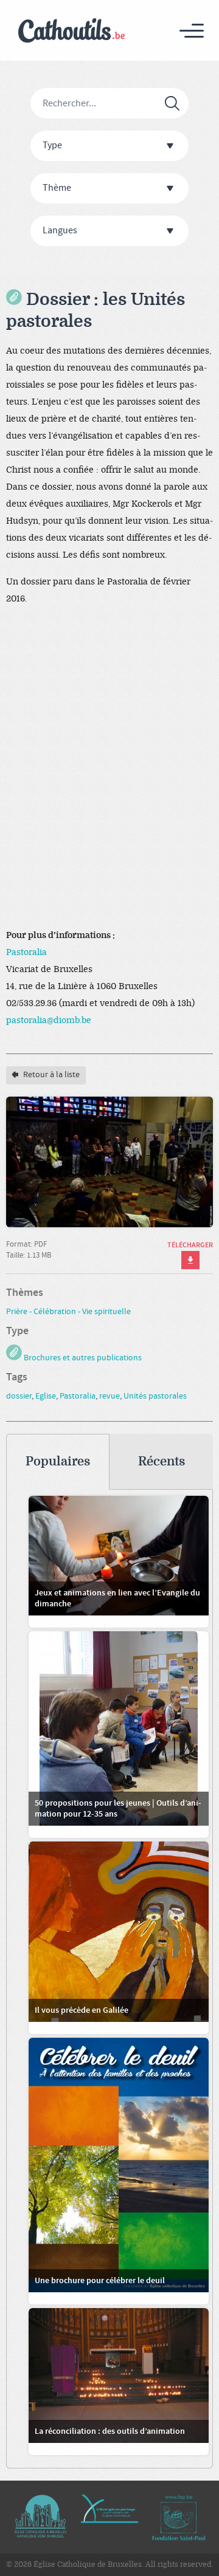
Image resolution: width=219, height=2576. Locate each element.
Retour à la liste (50, 1075)
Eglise (46, 1396)
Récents (162, 1461)
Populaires (58, 1461)
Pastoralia (26, 952)
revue (109, 1396)
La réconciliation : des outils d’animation (110, 2431)
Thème (57, 188)
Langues (60, 231)
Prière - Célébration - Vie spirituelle (68, 1312)
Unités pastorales (155, 1396)
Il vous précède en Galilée (82, 2010)
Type (52, 146)
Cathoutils (71, 31)
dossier (19, 1396)
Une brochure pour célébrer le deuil (100, 2281)
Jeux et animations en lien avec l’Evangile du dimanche (117, 1598)
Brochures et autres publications (82, 1358)
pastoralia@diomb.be (49, 1020)
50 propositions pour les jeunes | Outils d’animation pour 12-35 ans (118, 1809)
